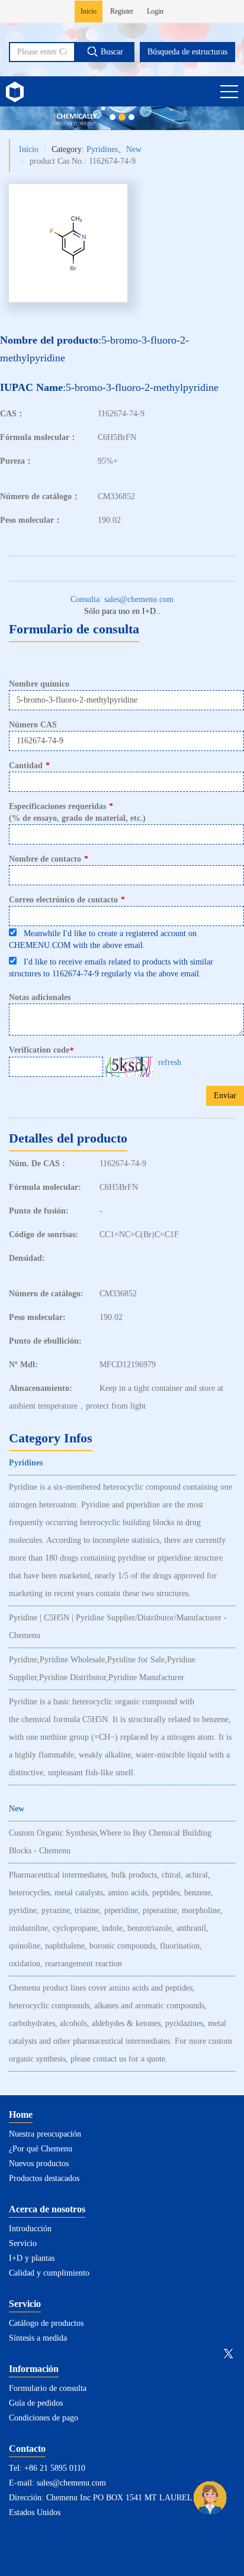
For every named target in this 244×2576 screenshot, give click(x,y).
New (134, 149)
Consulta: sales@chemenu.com (122, 599)
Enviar (225, 1096)
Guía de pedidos (36, 2403)
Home (21, 2114)
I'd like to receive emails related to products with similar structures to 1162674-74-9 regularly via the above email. (111, 968)
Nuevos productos (39, 2164)
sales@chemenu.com (71, 2483)
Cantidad (29, 766)
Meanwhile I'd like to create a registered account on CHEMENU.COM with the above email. (103, 939)
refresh (170, 1062)
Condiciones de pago (44, 2418)
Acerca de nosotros (47, 2209)
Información (34, 2369)
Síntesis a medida (38, 2338)
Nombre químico (39, 684)
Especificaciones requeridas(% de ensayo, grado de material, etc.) (77, 812)
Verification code (41, 1050)
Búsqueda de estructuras (187, 52)
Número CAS (33, 725)
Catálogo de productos (46, 2323)
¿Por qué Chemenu (41, 2149)
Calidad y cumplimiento (49, 2273)
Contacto (27, 2449)
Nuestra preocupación (45, 2134)
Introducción (30, 2229)
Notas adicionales (40, 997)
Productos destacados (44, 2178)
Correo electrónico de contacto (67, 900)
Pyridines (102, 149)
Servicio (23, 2243)
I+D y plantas (32, 2258)
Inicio (89, 11)
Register (122, 11)
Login (155, 11)
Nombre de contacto (49, 859)
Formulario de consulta (48, 2388)
